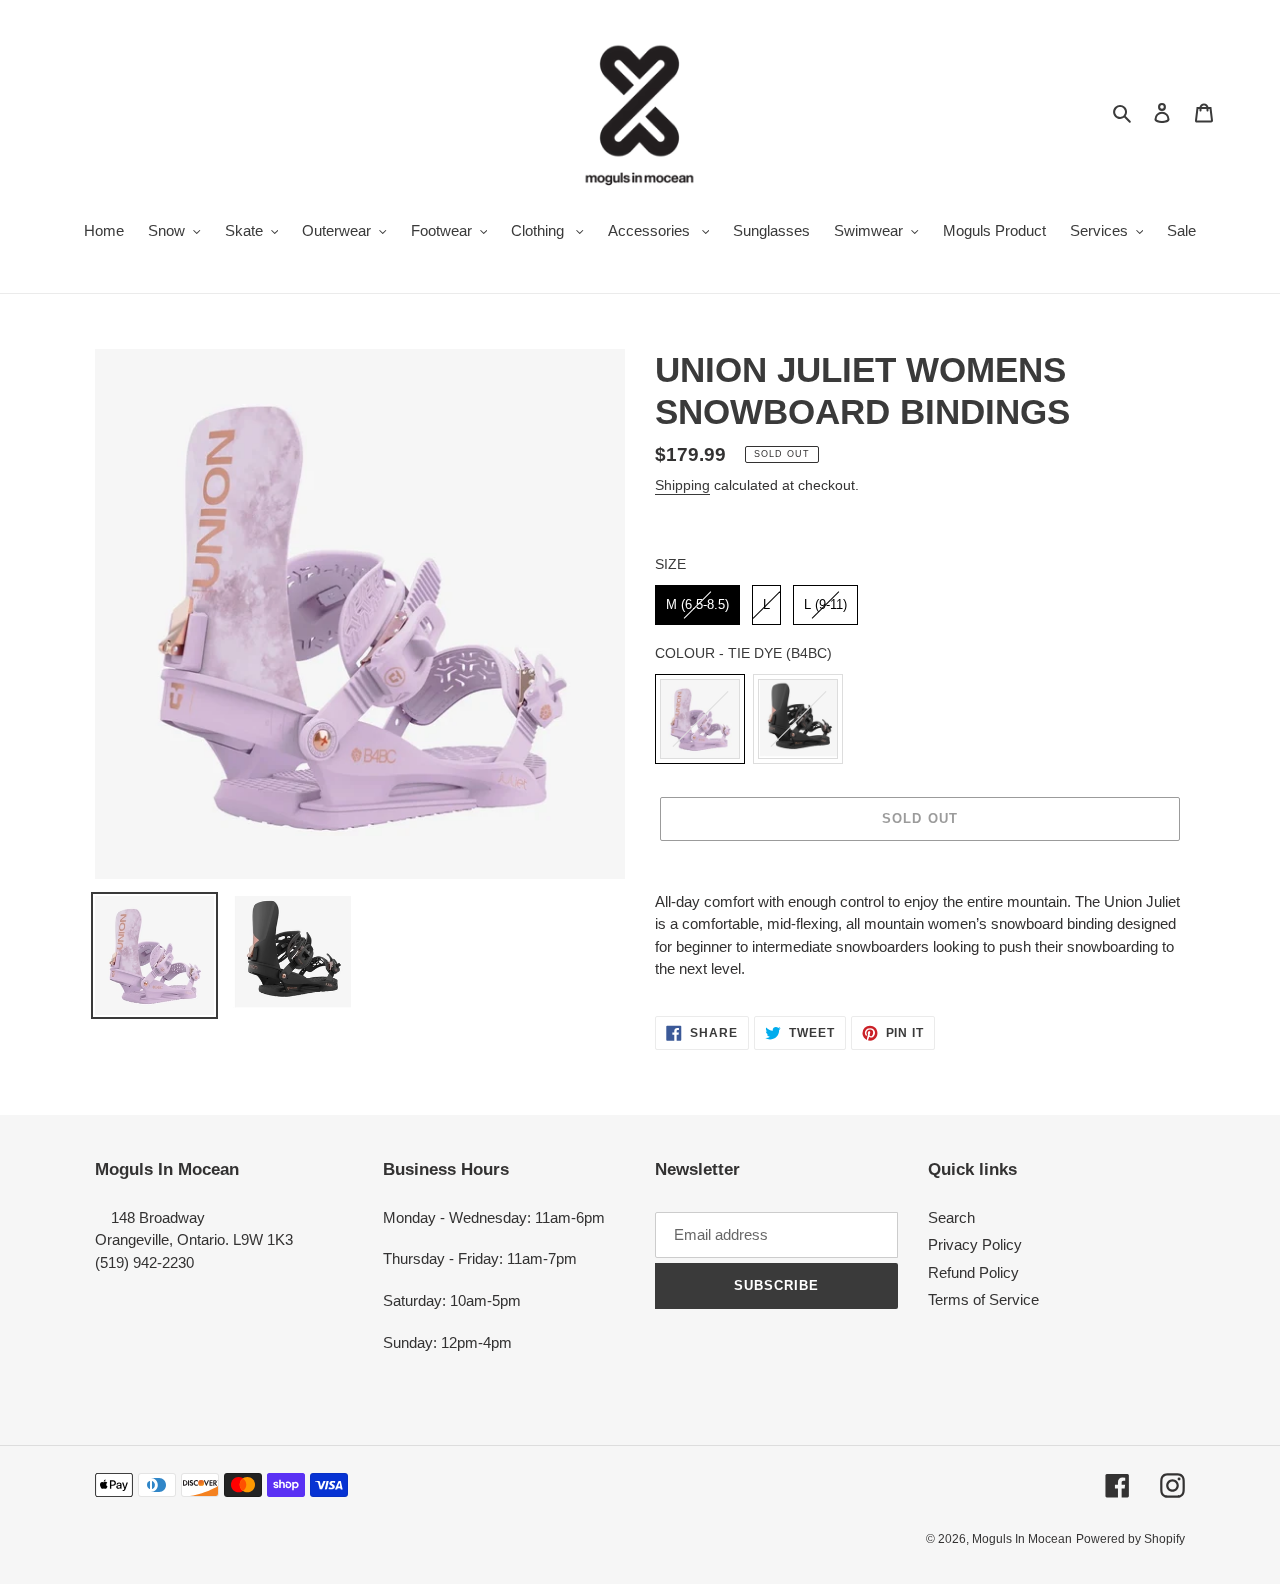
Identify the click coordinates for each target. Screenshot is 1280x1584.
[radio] (697, 605)
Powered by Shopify (1130, 1539)
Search (951, 1217)
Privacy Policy (975, 1244)
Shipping (682, 485)
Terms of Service (983, 1299)
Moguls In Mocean (1022, 1539)
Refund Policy (973, 1272)
